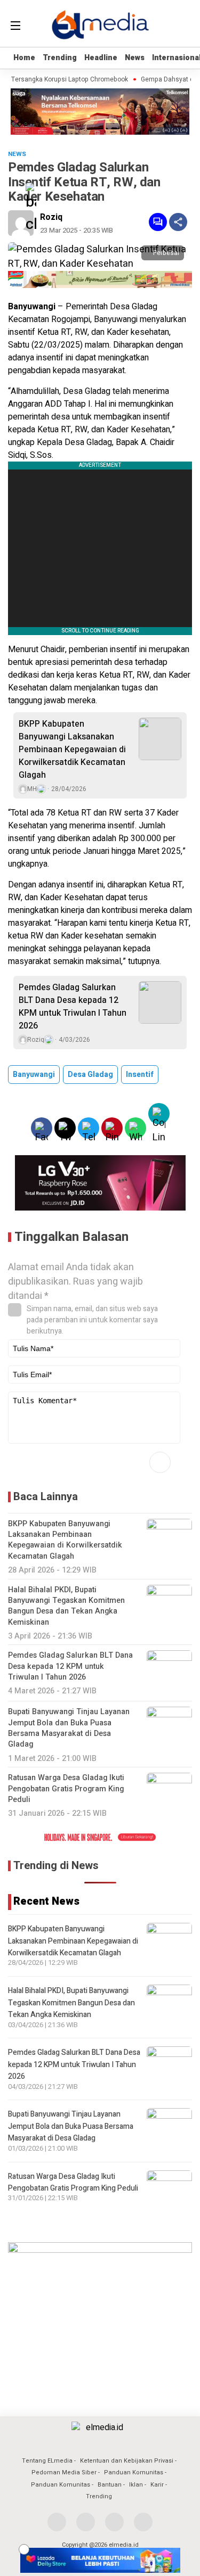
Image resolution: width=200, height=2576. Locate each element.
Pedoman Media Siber (64, 2472)
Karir (157, 2485)
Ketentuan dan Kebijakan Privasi (127, 2461)
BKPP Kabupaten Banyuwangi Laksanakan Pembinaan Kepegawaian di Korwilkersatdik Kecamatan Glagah (72, 750)
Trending (60, 58)
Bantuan (110, 2485)
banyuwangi (34, 1075)
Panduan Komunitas (134, 2472)
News (135, 58)
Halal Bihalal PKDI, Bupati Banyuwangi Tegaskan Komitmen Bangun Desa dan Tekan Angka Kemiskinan (71, 2003)
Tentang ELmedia (47, 2461)
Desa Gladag (90, 1075)
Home (24, 58)
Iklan (136, 2485)
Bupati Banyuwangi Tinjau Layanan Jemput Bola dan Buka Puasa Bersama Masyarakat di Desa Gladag (71, 2126)
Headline (101, 58)
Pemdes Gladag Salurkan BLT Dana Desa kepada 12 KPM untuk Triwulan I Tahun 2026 (73, 1007)
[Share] (178, 222)
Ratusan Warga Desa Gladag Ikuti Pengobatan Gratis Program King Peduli (73, 2182)
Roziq (51, 217)
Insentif (140, 1075)
